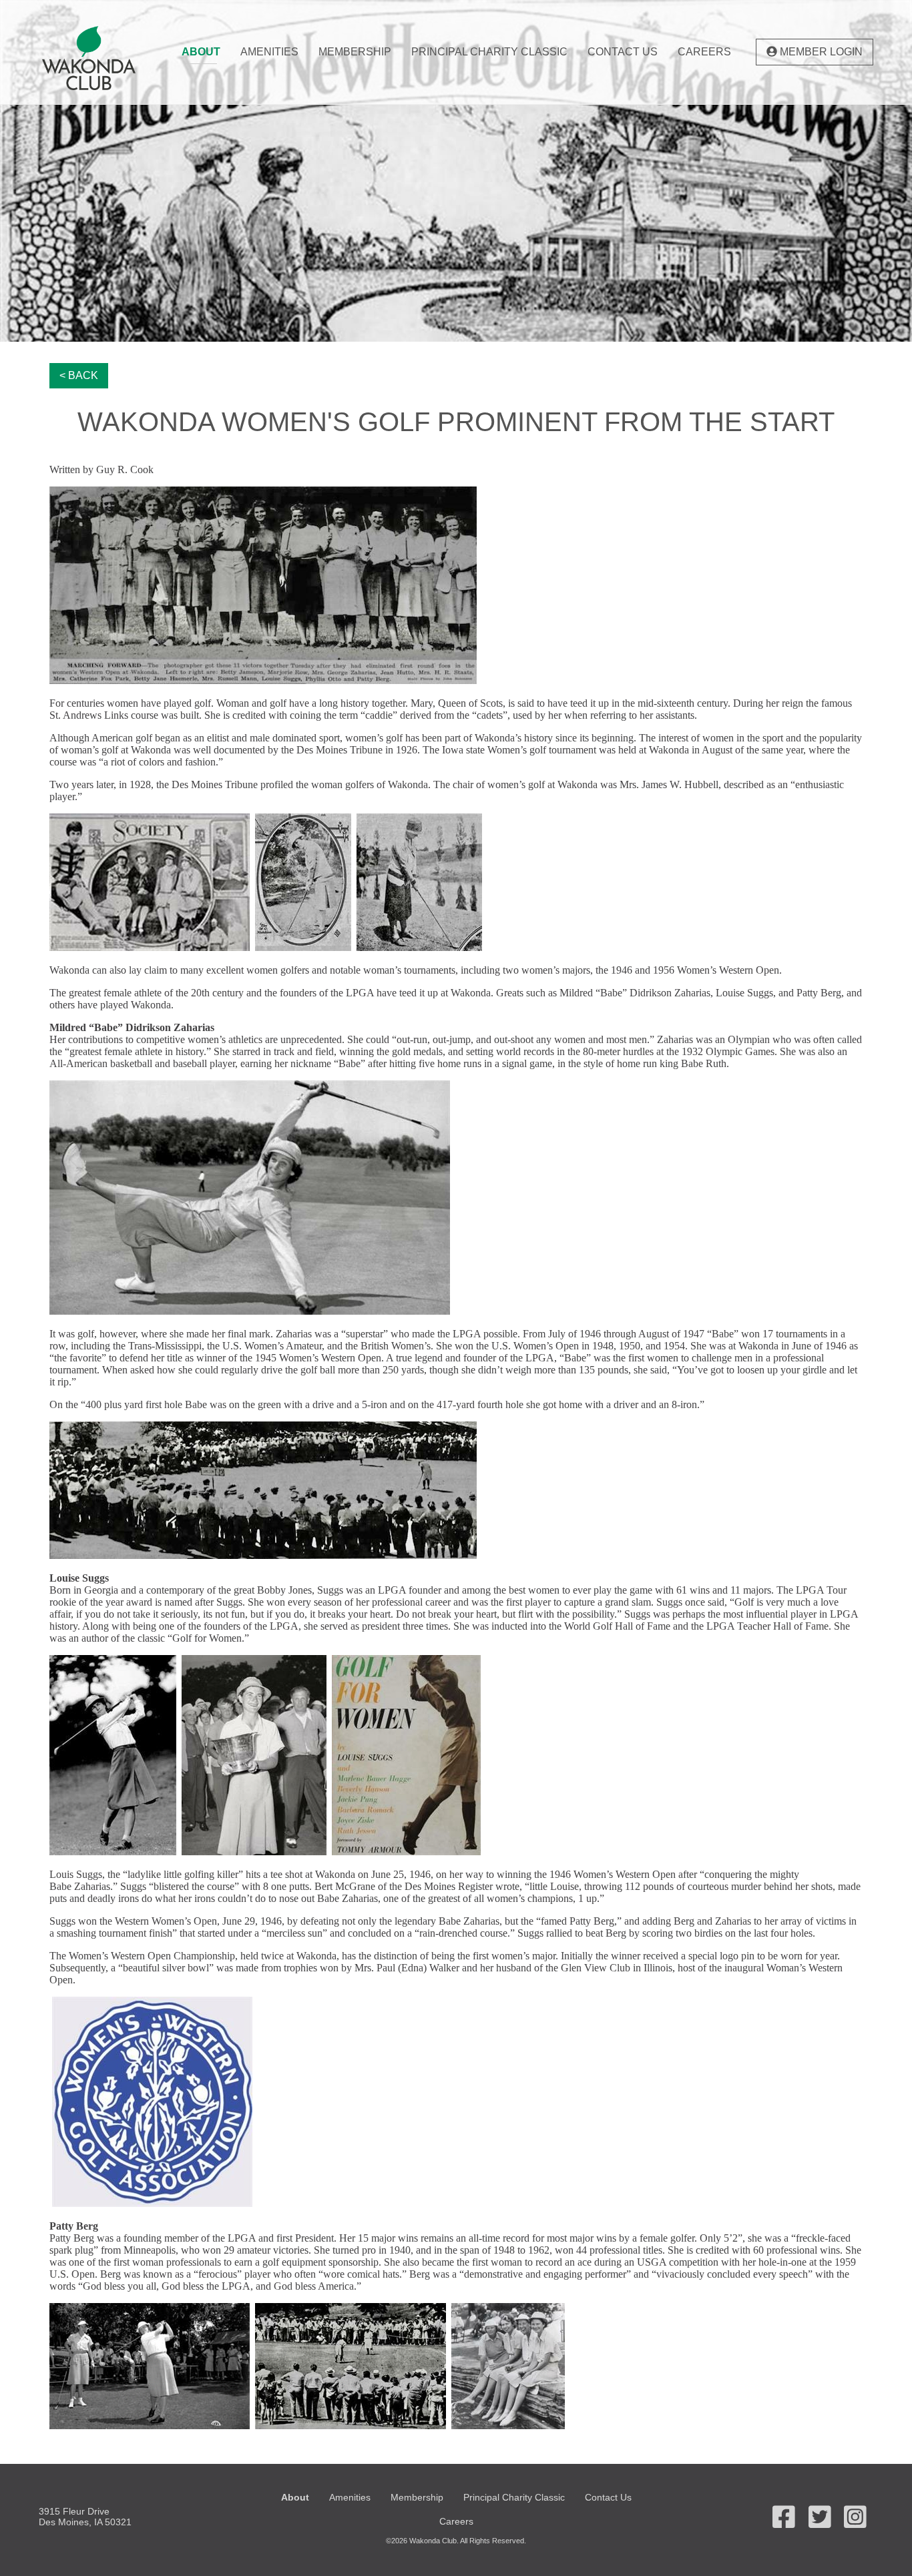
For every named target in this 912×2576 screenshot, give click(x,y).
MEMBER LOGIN (820, 52)
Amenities (269, 52)
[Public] (101, 58)
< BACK (79, 375)
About (201, 52)
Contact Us (623, 52)
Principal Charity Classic (489, 52)
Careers (704, 52)
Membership (355, 52)
